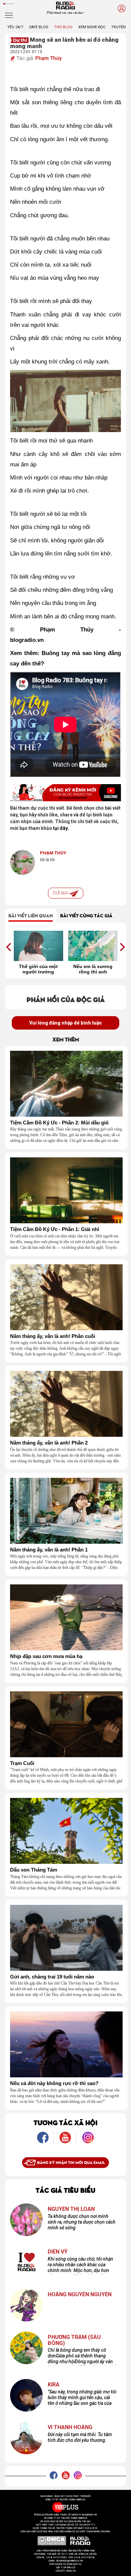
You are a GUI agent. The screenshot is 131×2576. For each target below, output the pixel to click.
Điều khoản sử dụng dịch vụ (65, 2564)
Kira (54, 2385)
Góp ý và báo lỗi (66, 2568)
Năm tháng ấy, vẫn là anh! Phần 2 (49, 1443)
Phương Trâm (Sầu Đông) (74, 2340)
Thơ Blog (63, 27)
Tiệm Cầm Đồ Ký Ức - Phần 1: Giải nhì (55, 1229)
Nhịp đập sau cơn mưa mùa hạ (46, 1656)
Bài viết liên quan (31, 915)
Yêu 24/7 (15, 27)
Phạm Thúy (48, 58)
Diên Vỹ (58, 2252)
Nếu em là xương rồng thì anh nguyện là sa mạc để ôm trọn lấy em (93, 969)
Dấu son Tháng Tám (34, 1870)
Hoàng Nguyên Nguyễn (80, 2295)
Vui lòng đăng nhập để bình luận (65, 1023)
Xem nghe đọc (92, 27)
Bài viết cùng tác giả (86, 915)
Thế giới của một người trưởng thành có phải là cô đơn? (38, 969)
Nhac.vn (71, 2571)
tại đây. (61, 828)
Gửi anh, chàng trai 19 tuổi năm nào (52, 1977)
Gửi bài (61, 893)
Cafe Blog (39, 27)
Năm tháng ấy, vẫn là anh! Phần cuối (53, 1336)
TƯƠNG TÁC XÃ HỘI (65, 2122)
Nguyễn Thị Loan (71, 2209)
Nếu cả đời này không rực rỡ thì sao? (54, 2083)
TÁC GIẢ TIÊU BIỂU (65, 2190)
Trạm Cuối (22, 1763)
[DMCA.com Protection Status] (52, 2541)
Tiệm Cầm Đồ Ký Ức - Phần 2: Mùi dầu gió (59, 1123)
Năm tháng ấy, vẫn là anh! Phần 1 (49, 1550)
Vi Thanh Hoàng (70, 2427)
